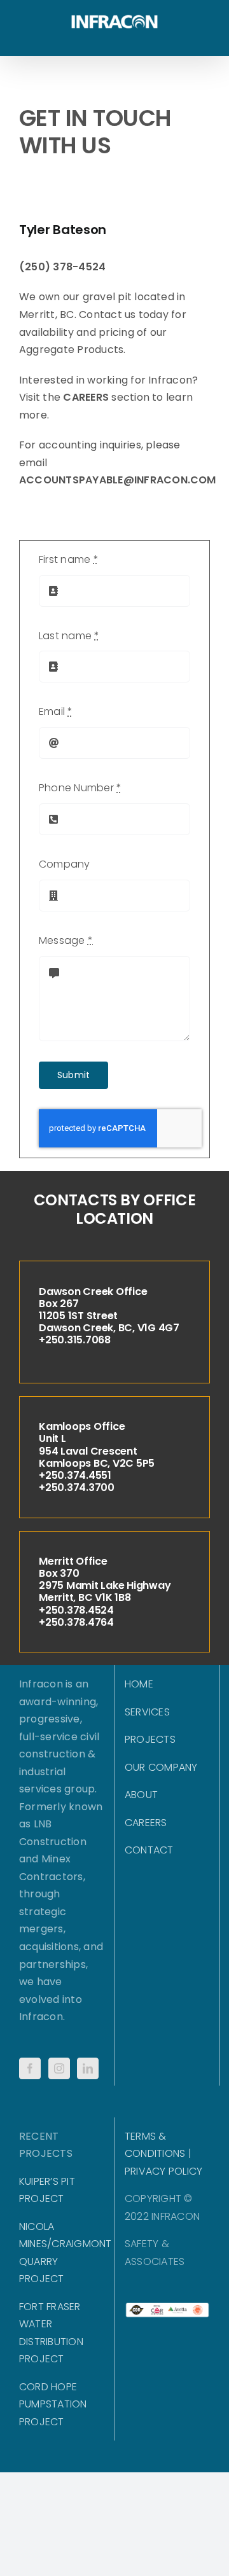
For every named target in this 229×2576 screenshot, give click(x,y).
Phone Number (80, 788)
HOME (139, 1684)
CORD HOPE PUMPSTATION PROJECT (53, 2404)
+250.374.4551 (75, 1475)
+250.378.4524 (76, 1610)
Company (65, 864)
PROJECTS (150, 1739)
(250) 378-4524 (62, 267)
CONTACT (149, 1850)
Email (56, 711)
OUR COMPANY (161, 1767)
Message (66, 940)
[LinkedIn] (88, 2068)
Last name (69, 636)
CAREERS (86, 397)
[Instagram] (59, 2068)
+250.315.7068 (75, 1340)
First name (69, 559)
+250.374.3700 (77, 1487)
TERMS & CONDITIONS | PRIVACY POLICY (163, 2154)
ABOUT (141, 1795)
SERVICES (147, 1712)
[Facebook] (30, 2068)
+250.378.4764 (76, 1622)
